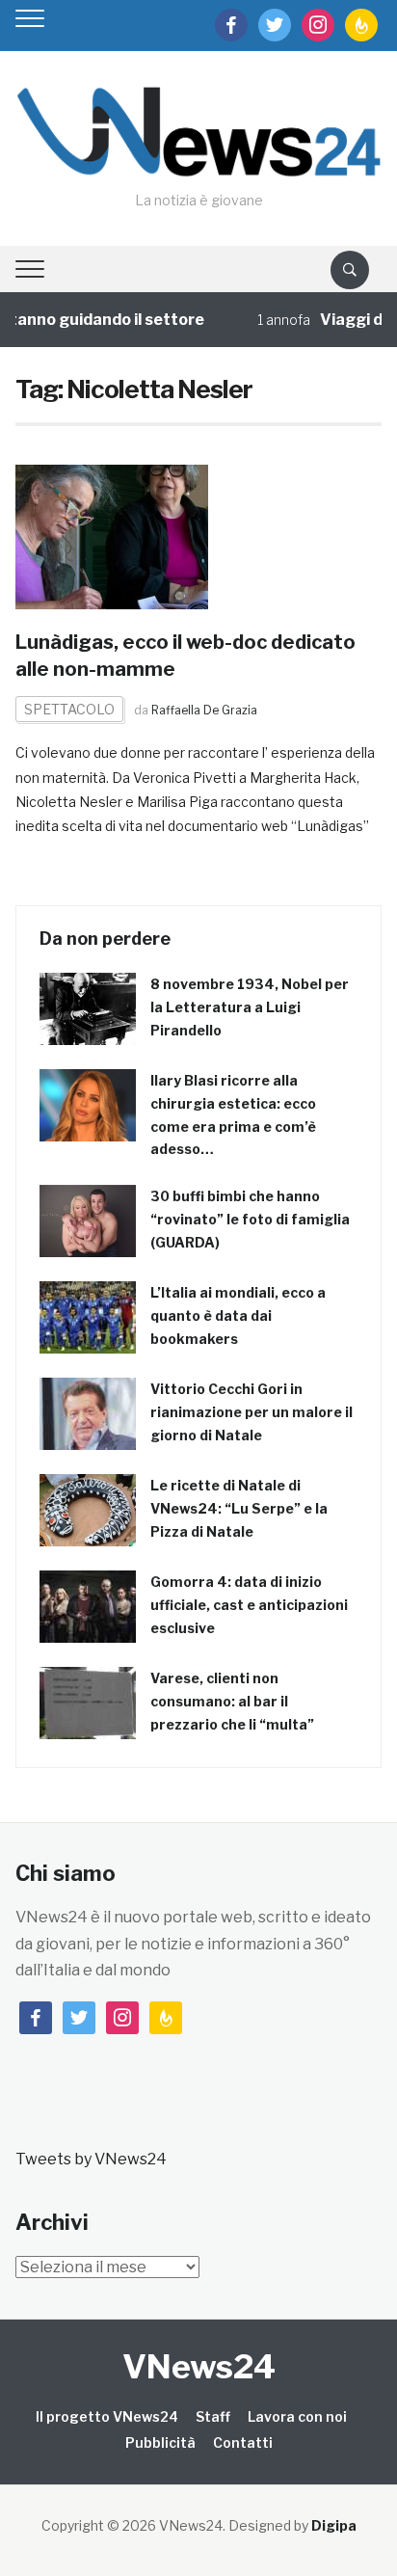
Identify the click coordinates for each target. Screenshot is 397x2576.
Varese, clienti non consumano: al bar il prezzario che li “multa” (232, 1701)
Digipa (334, 2525)
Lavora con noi (297, 2416)
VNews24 (199, 2366)
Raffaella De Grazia (204, 710)
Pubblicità (160, 2442)
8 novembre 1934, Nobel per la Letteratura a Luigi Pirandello (250, 1007)
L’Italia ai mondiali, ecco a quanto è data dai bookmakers (238, 1315)
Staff (213, 2416)
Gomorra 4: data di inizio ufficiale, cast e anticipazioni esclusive (249, 1605)
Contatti (243, 2442)
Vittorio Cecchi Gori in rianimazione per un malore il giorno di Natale (251, 1412)
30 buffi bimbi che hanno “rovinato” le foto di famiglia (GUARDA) (250, 1219)
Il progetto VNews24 (107, 2416)
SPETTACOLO (69, 709)
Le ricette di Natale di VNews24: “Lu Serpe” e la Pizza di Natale (239, 1508)
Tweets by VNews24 (91, 2159)
